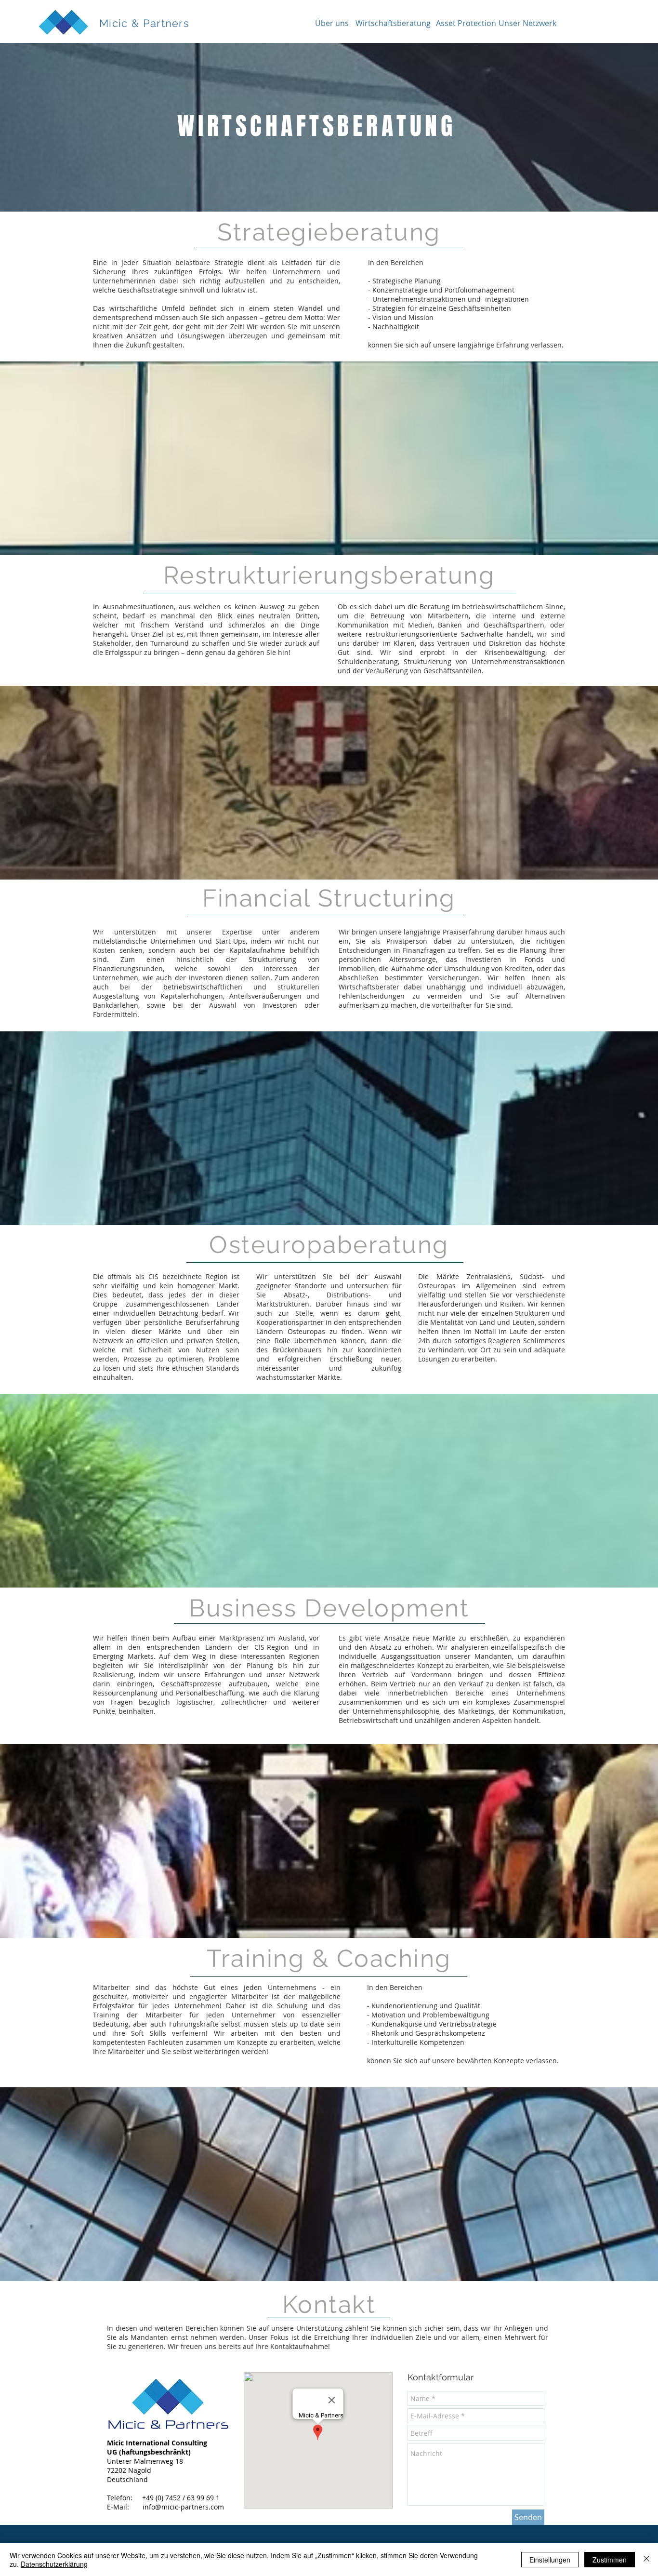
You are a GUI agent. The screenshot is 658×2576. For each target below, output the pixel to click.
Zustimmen (610, 2560)
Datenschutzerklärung (54, 2564)
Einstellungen (550, 2560)
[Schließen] (646, 2560)
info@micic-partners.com (183, 2507)
